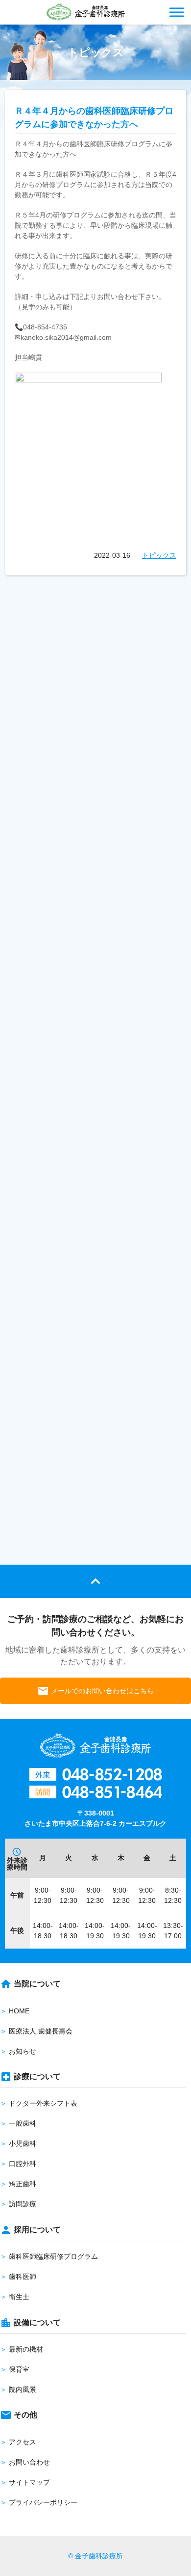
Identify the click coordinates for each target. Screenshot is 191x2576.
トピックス (159, 555)
